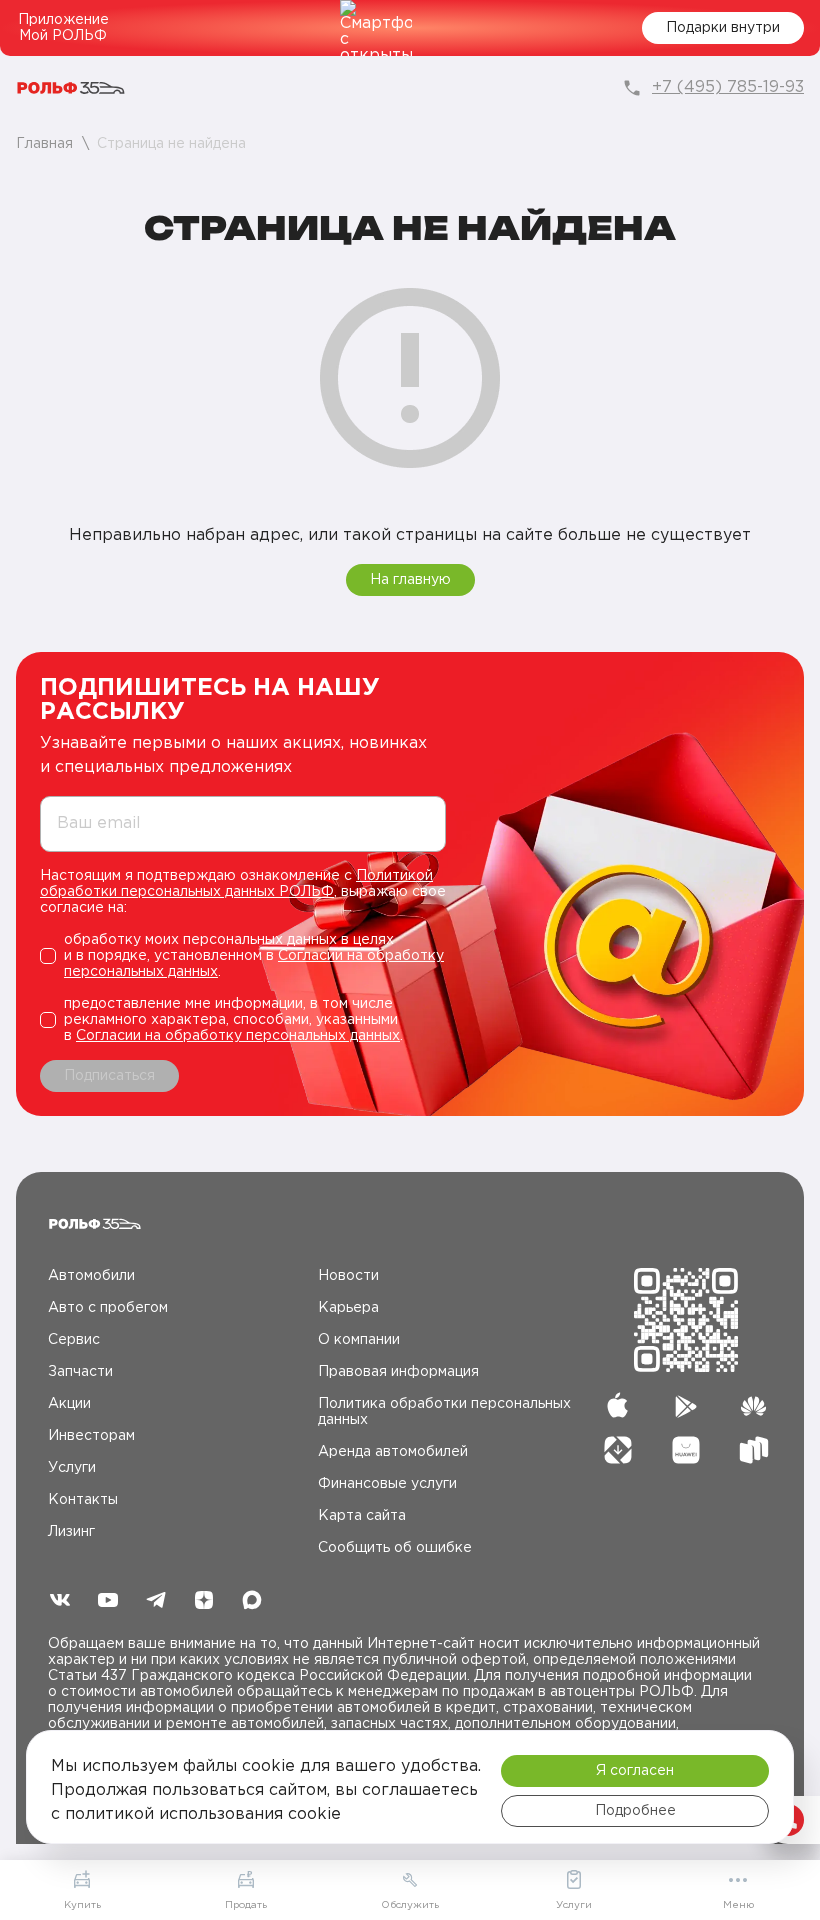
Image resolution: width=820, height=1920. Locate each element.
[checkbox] (243, 956)
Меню (738, 1905)
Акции (69, 1404)
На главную (410, 580)
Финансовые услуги (387, 1484)
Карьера (348, 1308)
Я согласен (635, 1771)
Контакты (83, 1500)
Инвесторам (91, 1436)
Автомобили (91, 1276)
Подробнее (635, 1811)
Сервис (74, 1340)
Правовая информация (398, 1372)
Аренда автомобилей (393, 1452)
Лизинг (71, 1532)
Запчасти (80, 1372)
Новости (348, 1276)
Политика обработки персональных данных (444, 1412)
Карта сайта (362, 1516)
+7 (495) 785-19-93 (728, 87)
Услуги (72, 1468)
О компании (359, 1340)
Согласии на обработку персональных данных (238, 1036)
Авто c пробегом (108, 1308)
